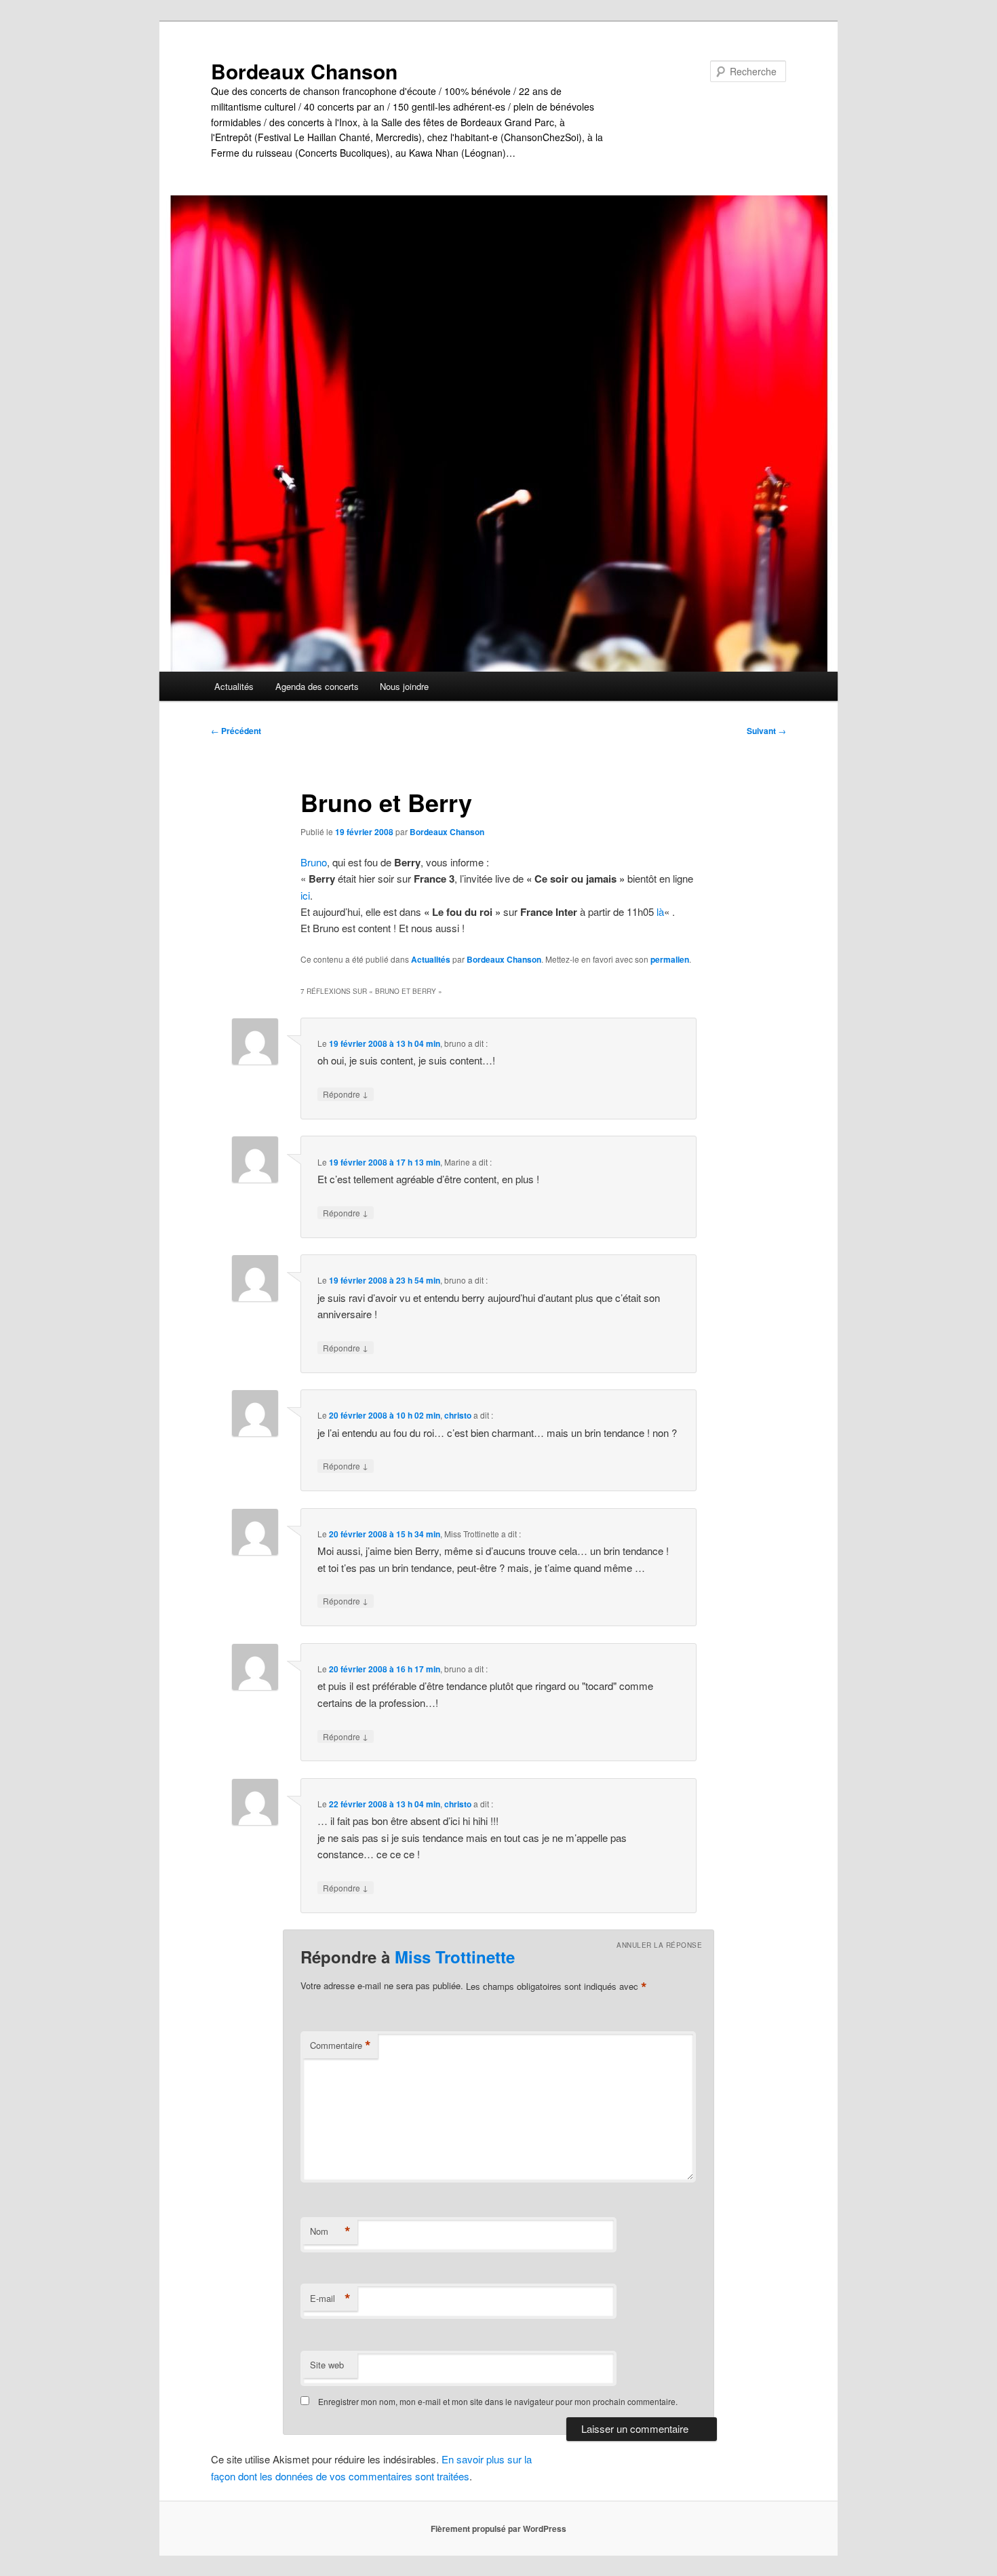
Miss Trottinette (455, 1957)
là (660, 911)
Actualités (234, 686)
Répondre (346, 1094)
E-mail (330, 2299)
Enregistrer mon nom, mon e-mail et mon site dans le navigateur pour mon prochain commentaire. (498, 2401)
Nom (330, 2231)
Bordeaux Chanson (304, 71)
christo (458, 1415)
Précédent (236, 731)
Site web (327, 2365)
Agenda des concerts (317, 686)
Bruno (314, 862)
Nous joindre (404, 686)
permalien (670, 959)
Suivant (766, 731)
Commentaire (340, 2045)
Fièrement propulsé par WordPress (498, 2529)
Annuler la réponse (659, 1945)
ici (305, 895)
